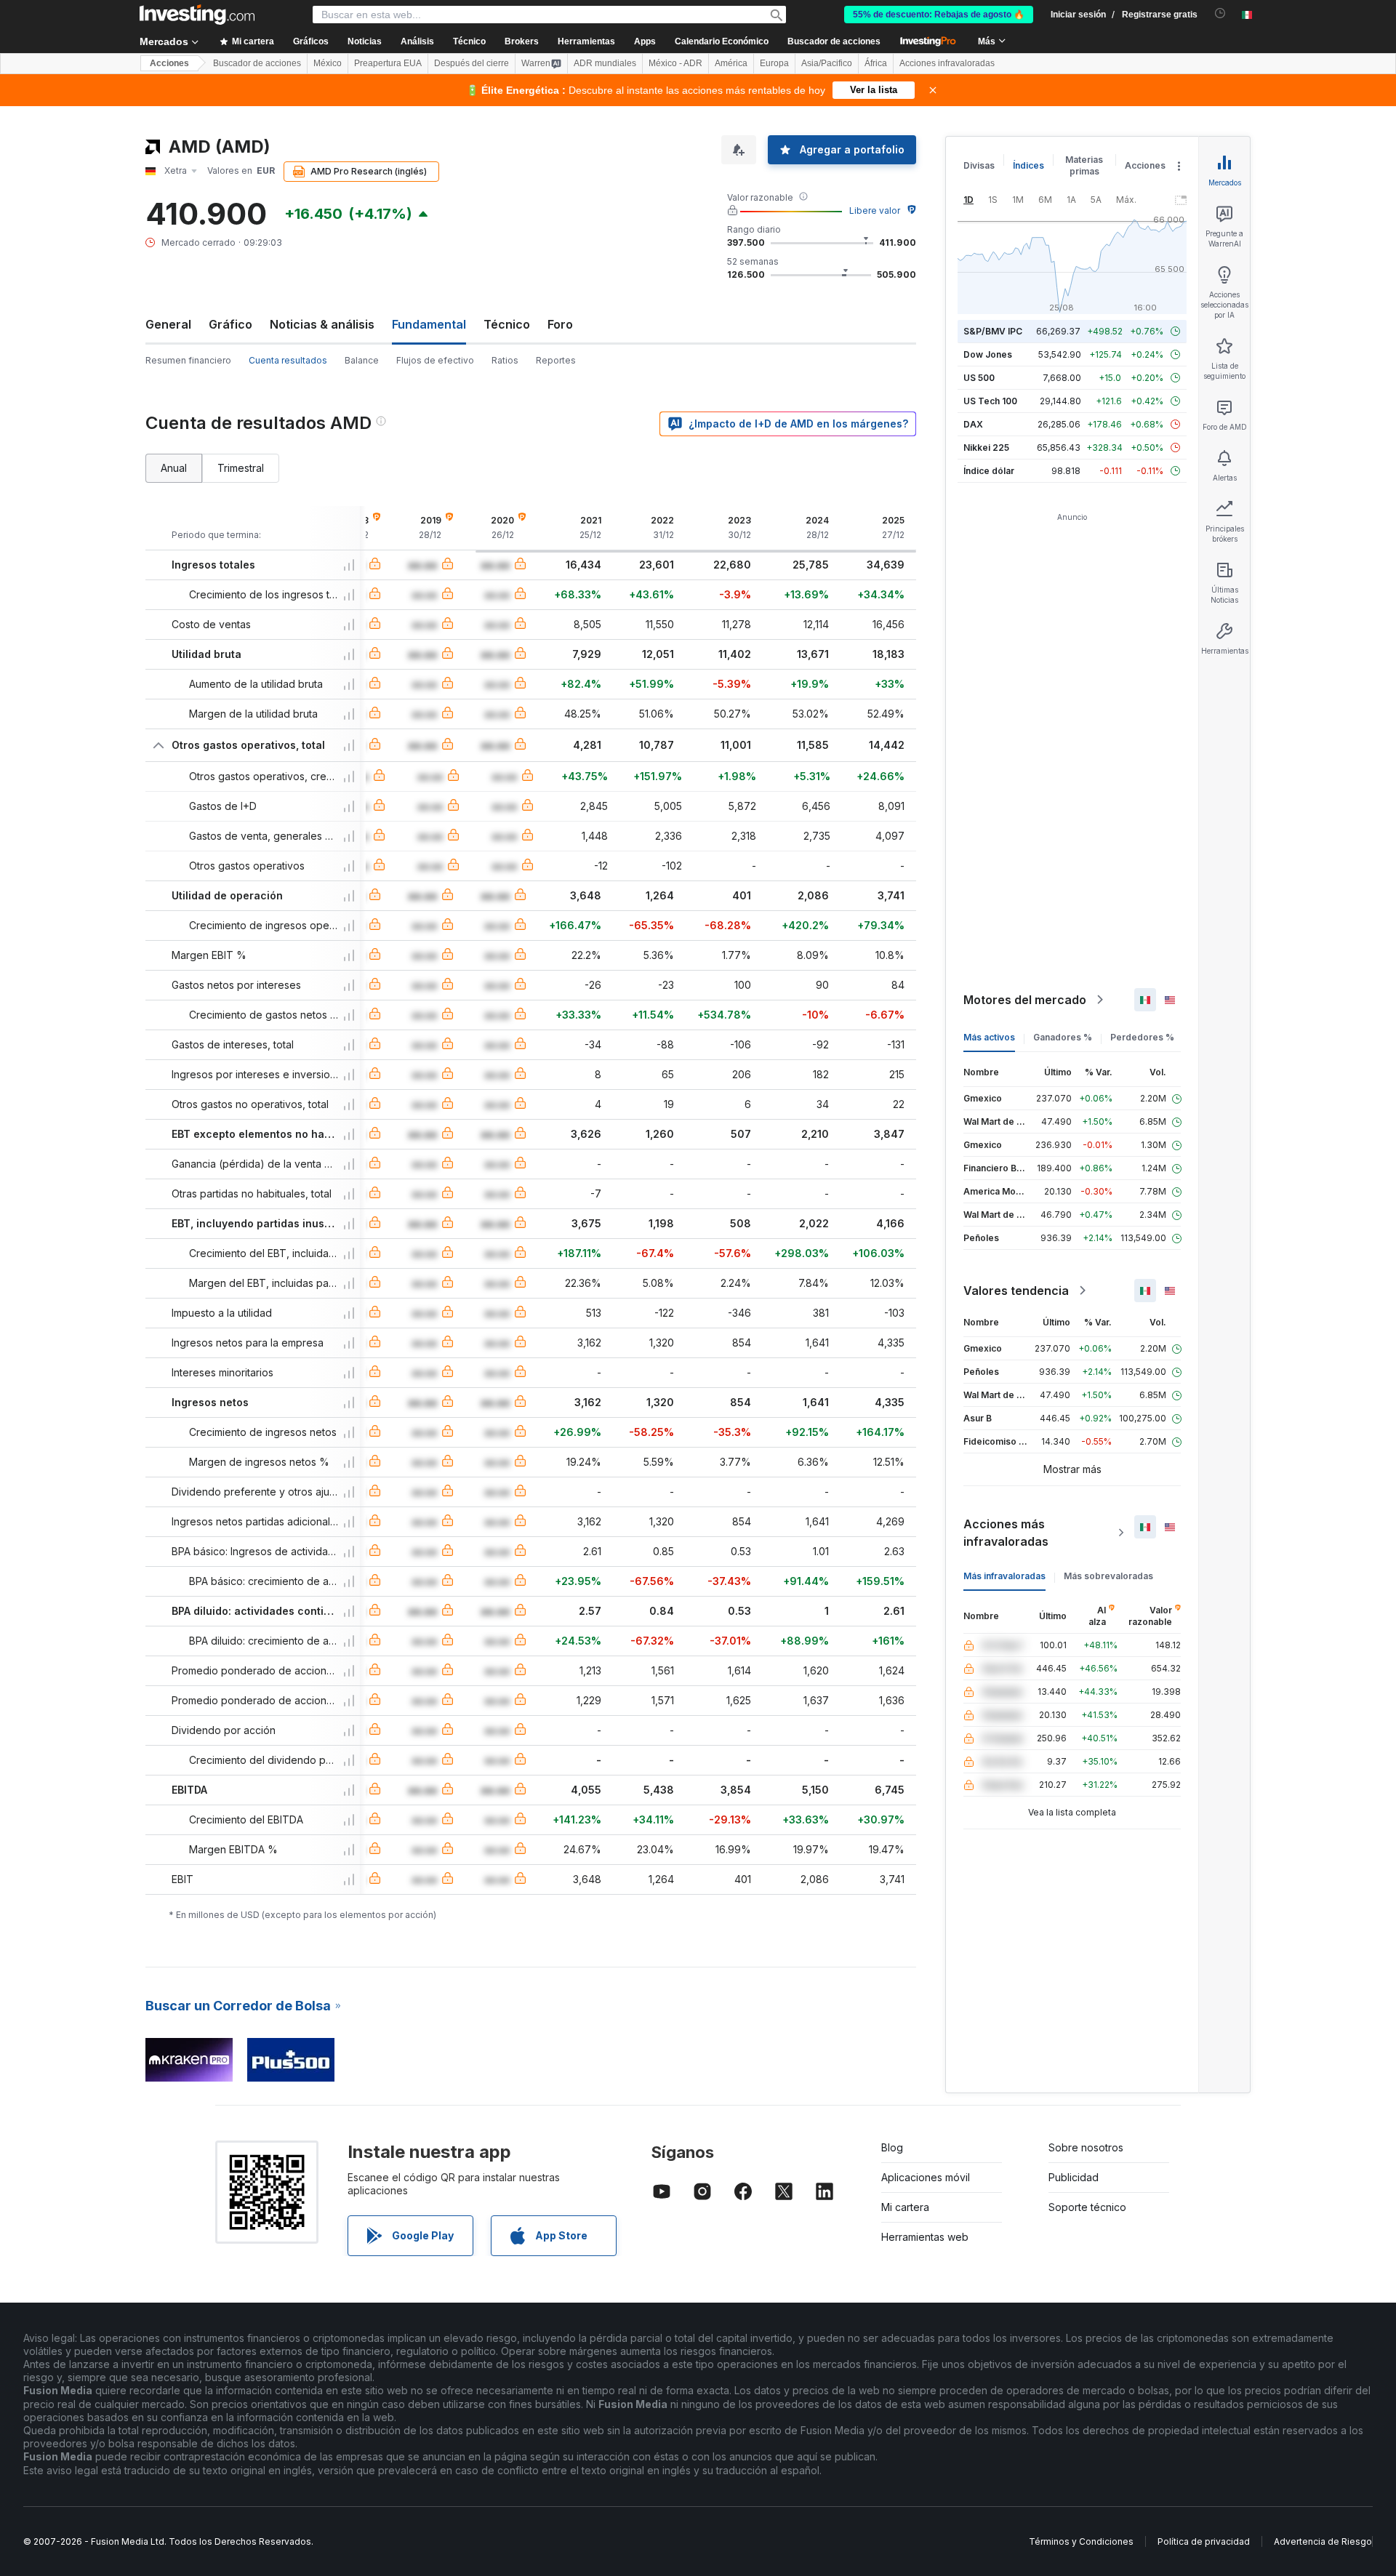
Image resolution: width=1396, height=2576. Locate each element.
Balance (362, 360)
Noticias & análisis (322, 324)
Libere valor (875, 210)
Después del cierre (472, 63)
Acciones (169, 63)
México (328, 63)
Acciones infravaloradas (947, 63)
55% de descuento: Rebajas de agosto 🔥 (939, 15)
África (876, 63)
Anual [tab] (174, 468)
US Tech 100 (990, 401)
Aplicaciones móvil (926, 2177)
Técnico (507, 324)
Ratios (505, 360)
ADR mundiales (605, 63)
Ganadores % (1063, 1037)
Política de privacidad (1204, 2541)
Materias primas (1084, 165)
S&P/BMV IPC (993, 331)
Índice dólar (989, 471)
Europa (774, 63)
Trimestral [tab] (241, 468)
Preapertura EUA (388, 63)
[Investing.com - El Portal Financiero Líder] (197, 15)
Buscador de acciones (834, 41)
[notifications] (1220, 13)
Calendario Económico (722, 41)
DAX (973, 424)
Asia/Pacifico (827, 63)
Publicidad (1074, 2177)
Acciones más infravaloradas (1006, 1533)
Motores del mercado (1025, 1000)
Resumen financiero (188, 360)
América (731, 63)
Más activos (989, 1037)
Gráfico (230, 324)
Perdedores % (1142, 1037)
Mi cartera (905, 2207)
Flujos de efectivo (435, 360)
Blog (892, 2147)
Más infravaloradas (1004, 1576)
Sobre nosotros (1086, 2147)
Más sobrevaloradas (1108, 1576)
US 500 (979, 378)
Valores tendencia (1016, 1291)
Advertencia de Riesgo (1323, 2541)
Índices (1028, 165)
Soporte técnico (1087, 2207)
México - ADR (675, 63)
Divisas (979, 165)
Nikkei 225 (986, 448)
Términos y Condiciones (1081, 2541)
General (168, 324)
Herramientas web (925, 2237)
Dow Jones (988, 354)
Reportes (556, 360)
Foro (560, 324)
